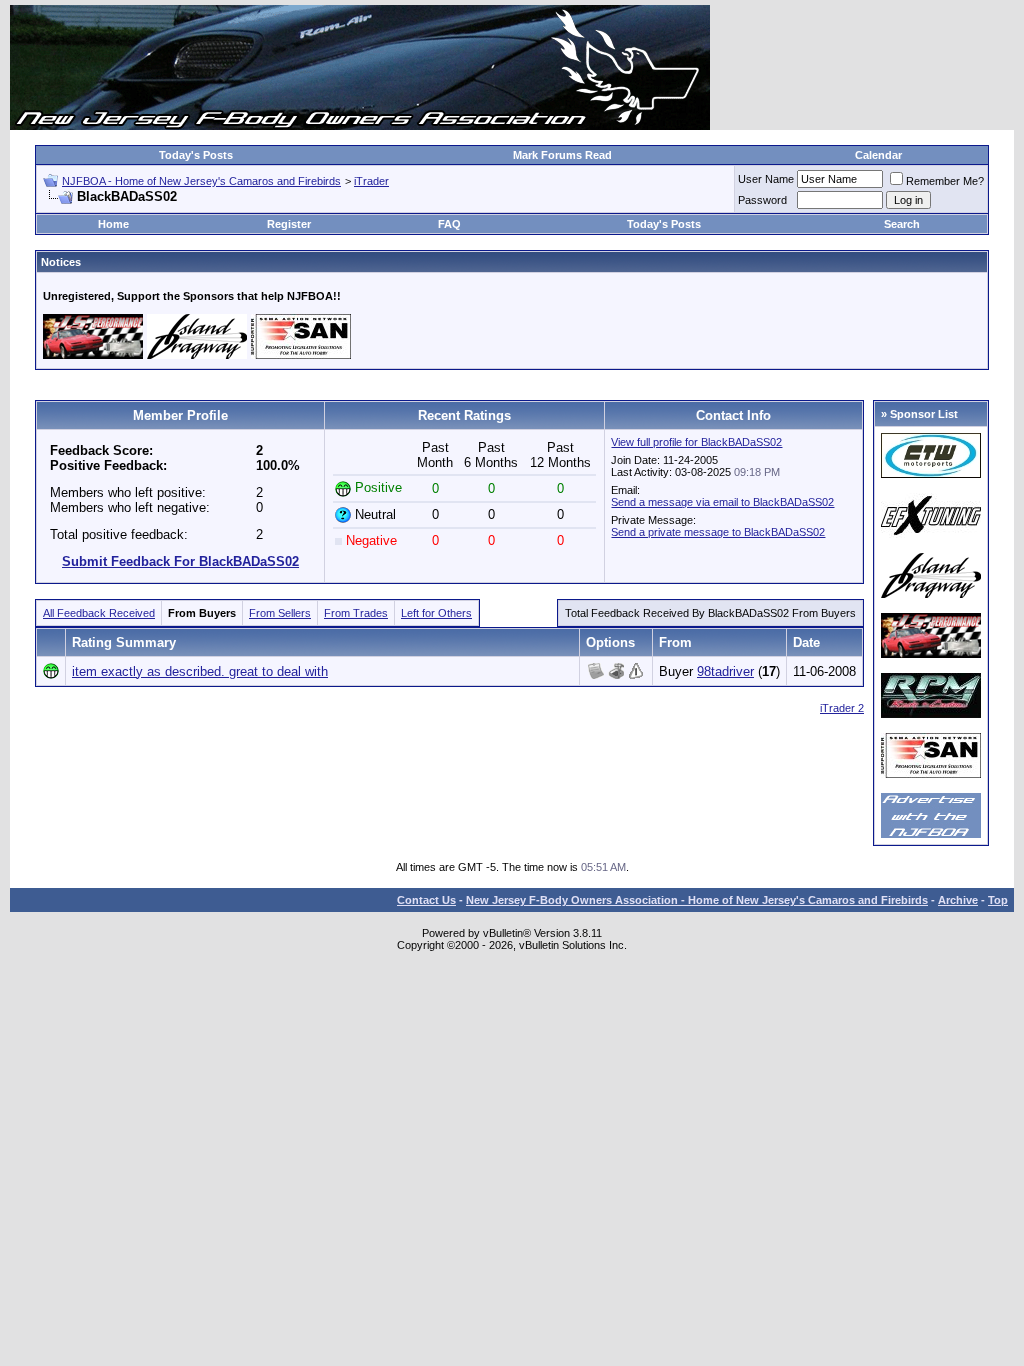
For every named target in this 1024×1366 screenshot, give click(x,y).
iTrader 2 (842, 708)
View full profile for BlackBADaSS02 (696, 442)
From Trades (356, 613)
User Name (766, 179)
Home (113, 224)
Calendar (878, 155)
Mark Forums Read (562, 155)
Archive (958, 900)
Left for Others (436, 613)
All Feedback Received (99, 613)
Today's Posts (196, 155)
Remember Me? (945, 181)
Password (762, 200)
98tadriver (725, 671)
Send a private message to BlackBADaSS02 (718, 532)
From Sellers (280, 613)
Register (289, 224)
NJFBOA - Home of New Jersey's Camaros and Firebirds (201, 181)
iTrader (371, 181)
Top (998, 900)
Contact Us (426, 900)
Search (902, 224)
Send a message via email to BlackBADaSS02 (722, 502)
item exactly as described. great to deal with (200, 671)
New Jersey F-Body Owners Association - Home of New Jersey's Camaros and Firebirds (697, 900)
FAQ (449, 224)
